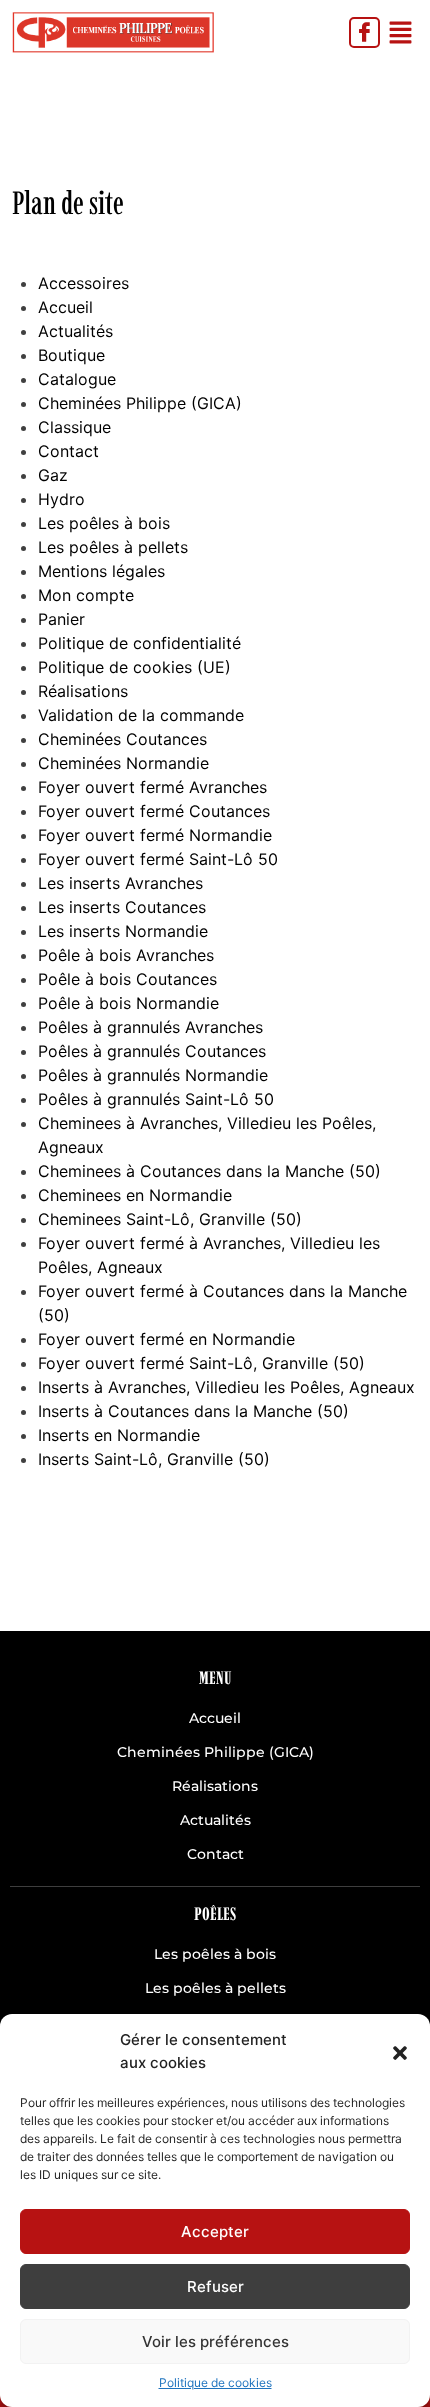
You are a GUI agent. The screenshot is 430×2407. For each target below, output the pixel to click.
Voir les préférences (215, 2341)
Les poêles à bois (104, 523)
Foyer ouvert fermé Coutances (154, 811)
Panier (61, 619)
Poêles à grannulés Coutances (152, 1051)
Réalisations (83, 691)
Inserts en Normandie (119, 1435)
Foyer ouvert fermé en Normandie (166, 1339)
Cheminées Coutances (122, 739)
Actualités (75, 331)
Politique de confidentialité (139, 643)
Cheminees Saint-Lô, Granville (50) (170, 1219)
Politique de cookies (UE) (134, 667)
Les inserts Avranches (120, 883)
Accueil (65, 307)
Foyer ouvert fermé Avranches (152, 787)
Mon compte (86, 595)
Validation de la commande (141, 715)
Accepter (215, 2231)
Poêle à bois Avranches (126, 955)
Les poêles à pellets (113, 547)
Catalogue (77, 379)
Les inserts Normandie (123, 931)
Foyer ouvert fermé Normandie (155, 835)
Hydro (61, 499)
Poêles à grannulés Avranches (150, 1027)
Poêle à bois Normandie (128, 1003)
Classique (74, 427)
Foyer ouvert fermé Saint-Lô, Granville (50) (201, 1363)
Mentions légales (101, 571)
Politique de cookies (215, 2382)
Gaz (53, 475)
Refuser (215, 2286)
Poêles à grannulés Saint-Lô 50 (156, 1099)
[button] (400, 2052)
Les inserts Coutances (122, 907)
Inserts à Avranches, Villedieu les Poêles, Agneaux (226, 1387)
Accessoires (83, 283)
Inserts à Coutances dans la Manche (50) (193, 1411)
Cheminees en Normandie (135, 1195)
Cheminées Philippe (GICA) (140, 403)
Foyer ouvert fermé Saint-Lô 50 (158, 859)
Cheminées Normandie (123, 763)
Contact (68, 451)
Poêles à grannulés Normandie (153, 1075)
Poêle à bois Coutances (127, 979)
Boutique (71, 355)
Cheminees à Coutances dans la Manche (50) (209, 1171)
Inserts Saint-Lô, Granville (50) (154, 1459)
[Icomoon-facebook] (364, 32)
